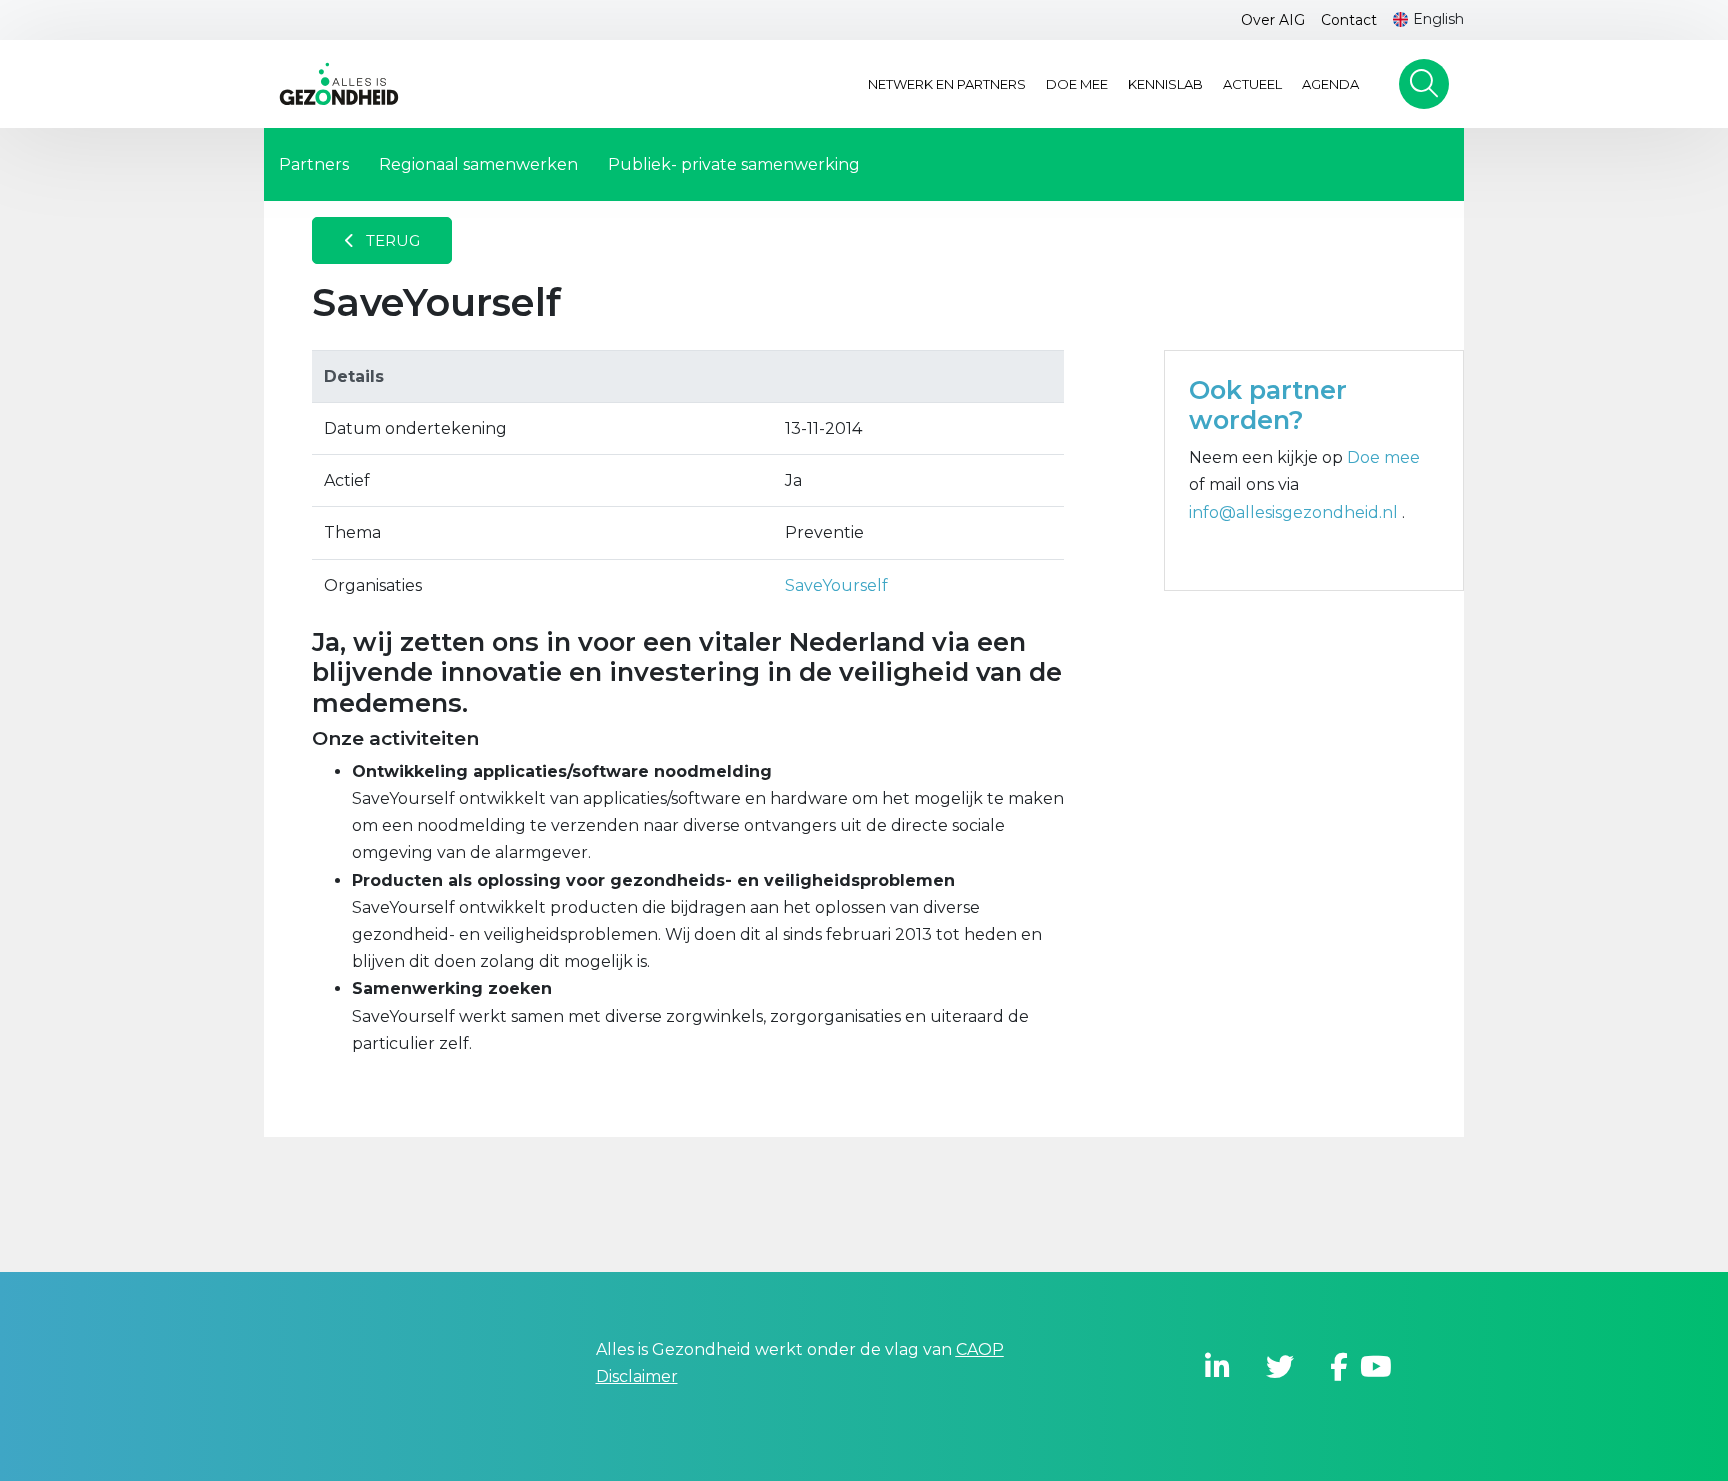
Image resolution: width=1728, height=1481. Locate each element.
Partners (314, 164)
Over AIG (1273, 20)
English (1438, 19)
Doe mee (1077, 84)
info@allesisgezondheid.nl (1295, 512)
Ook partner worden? (1268, 405)
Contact (1349, 20)
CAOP (980, 1349)
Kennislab (1165, 84)
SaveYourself (836, 585)
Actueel (1252, 84)
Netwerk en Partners (947, 84)
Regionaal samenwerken (478, 164)
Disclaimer (637, 1376)
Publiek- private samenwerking (734, 164)
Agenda (1330, 84)
